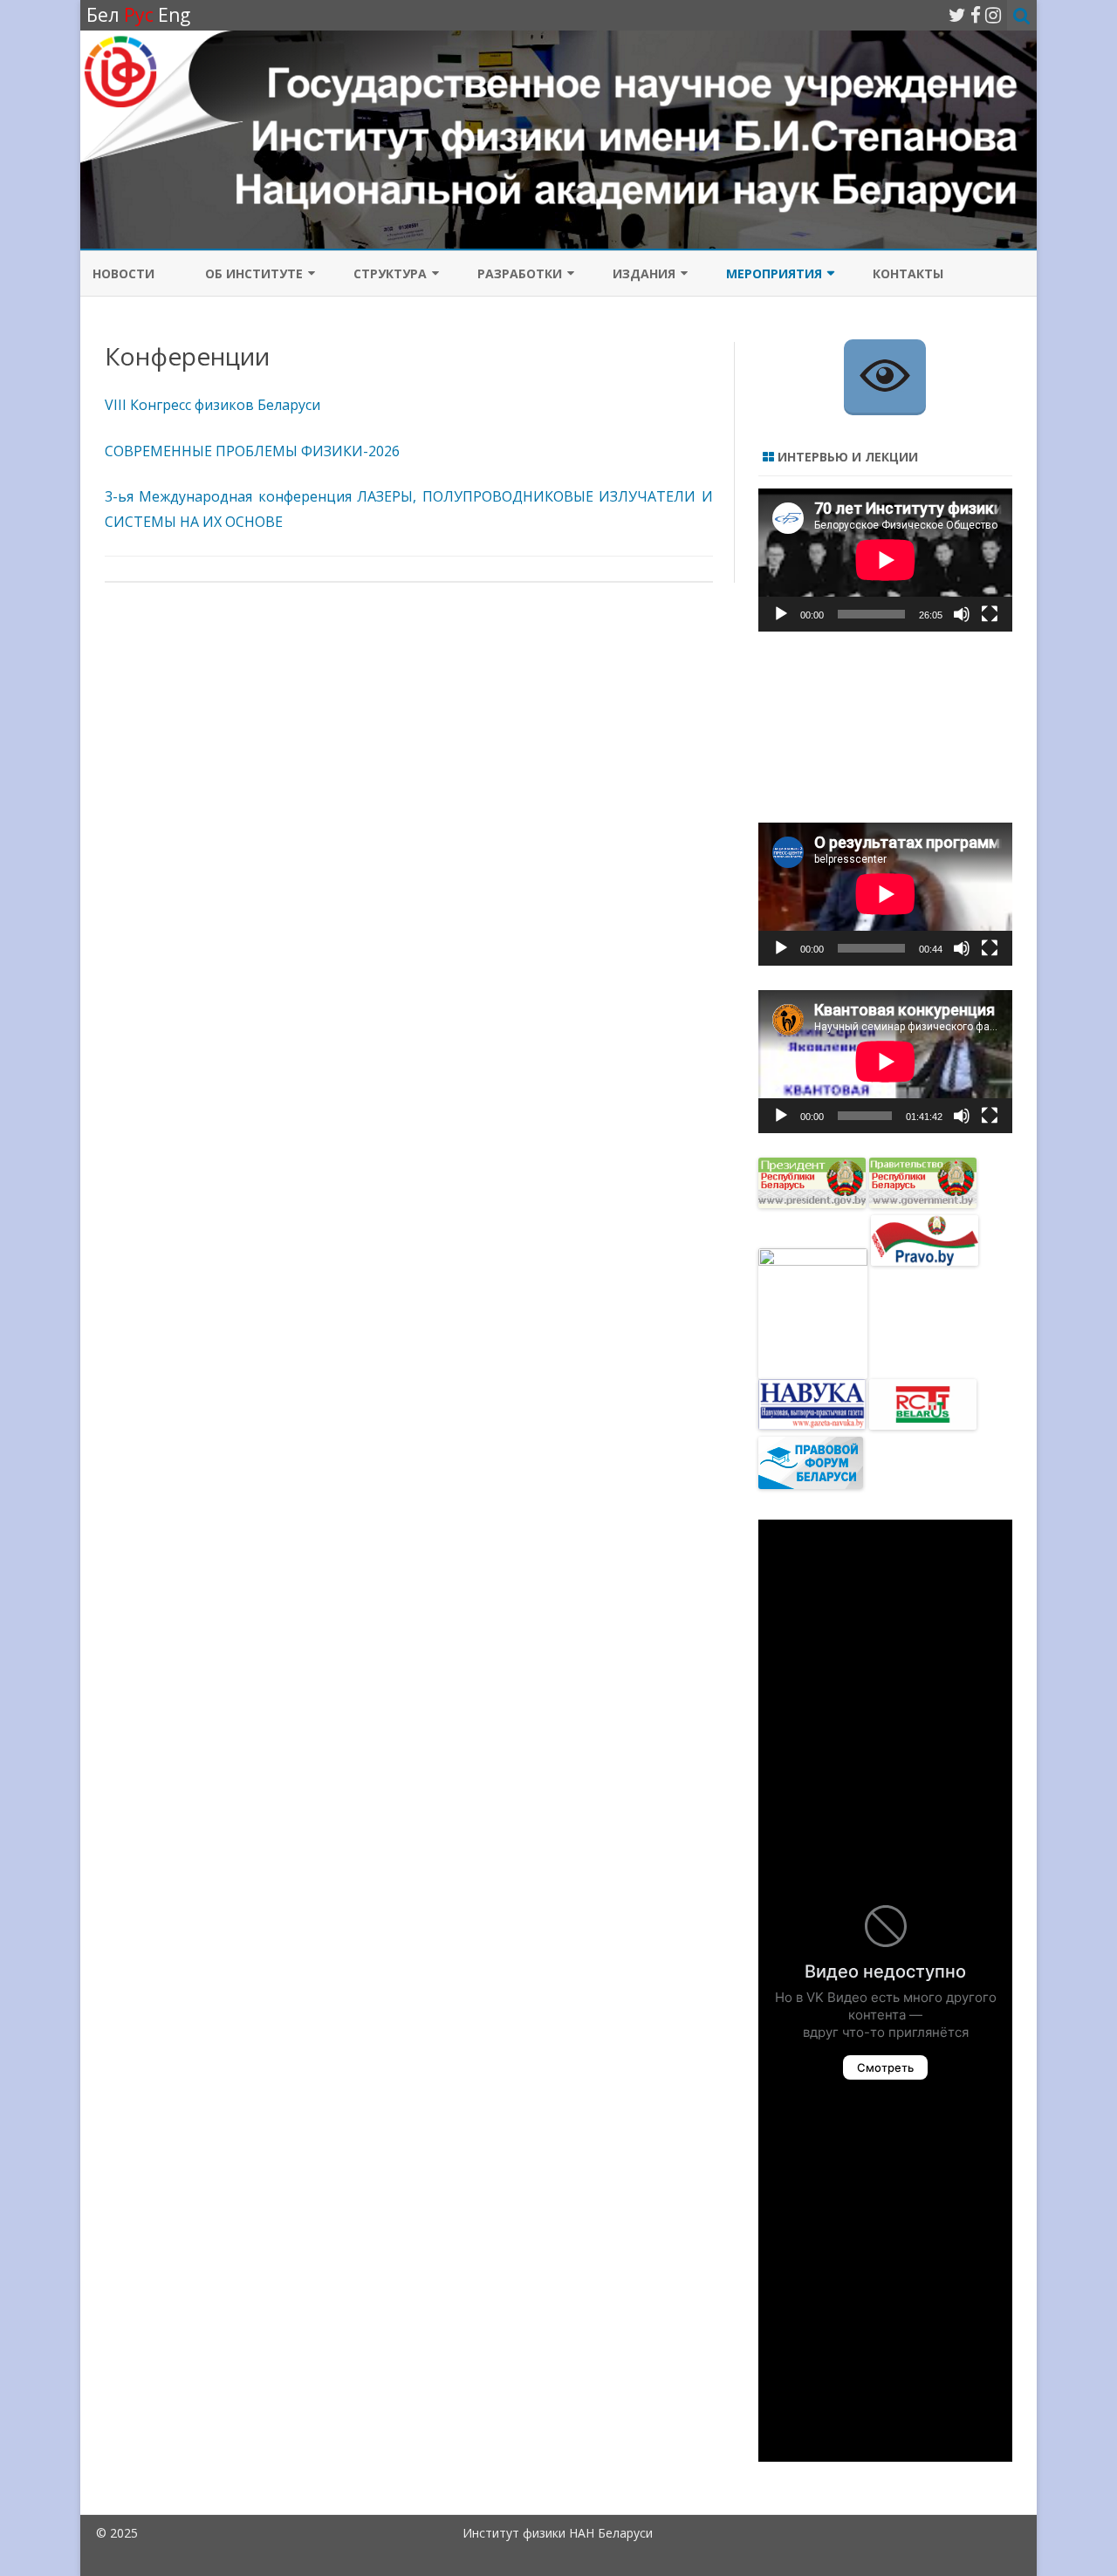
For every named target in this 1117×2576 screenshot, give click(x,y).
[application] (885, 560)
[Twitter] (957, 15)
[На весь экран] (990, 614)
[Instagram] (993, 15)
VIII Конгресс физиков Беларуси (212, 405)
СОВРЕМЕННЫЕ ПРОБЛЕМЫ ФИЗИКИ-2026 (252, 451)
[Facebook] (976, 15)
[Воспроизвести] (781, 614)
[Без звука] (962, 614)
